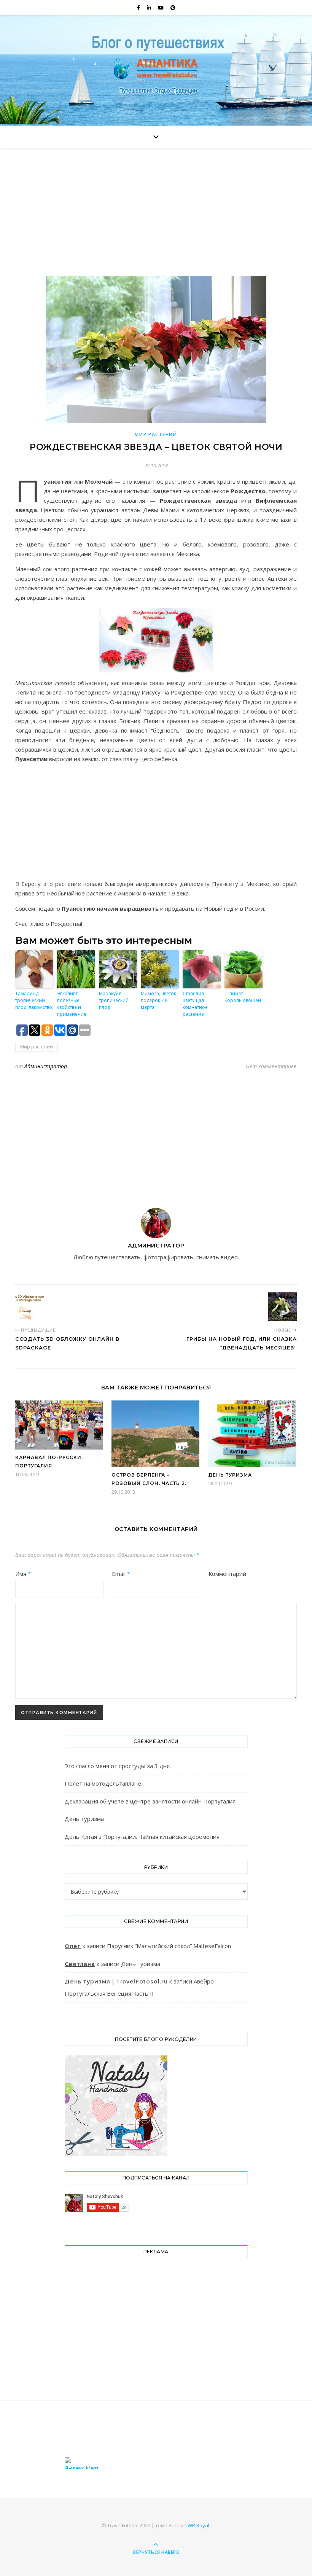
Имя (23, 1574)
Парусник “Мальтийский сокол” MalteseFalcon (169, 1946)
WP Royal (198, 2525)
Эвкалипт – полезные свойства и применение (72, 1004)
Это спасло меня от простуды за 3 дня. (118, 1766)
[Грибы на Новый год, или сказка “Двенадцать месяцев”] (283, 1307)
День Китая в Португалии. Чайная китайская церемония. (143, 1837)
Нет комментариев (271, 1066)
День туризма (230, 1475)
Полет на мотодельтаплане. (103, 1783)
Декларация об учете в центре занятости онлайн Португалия (150, 1801)
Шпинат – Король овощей (243, 997)
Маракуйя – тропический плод (114, 1000)
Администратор (46, 1066)
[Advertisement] (156, 220)
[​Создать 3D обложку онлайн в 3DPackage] (29, 1307)
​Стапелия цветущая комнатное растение (195, 1004)
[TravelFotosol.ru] (156, 69)
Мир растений (156, 434)
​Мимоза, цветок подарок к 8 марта (158, 1000)
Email (121, 1574)
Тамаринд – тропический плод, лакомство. (34, 1000)
